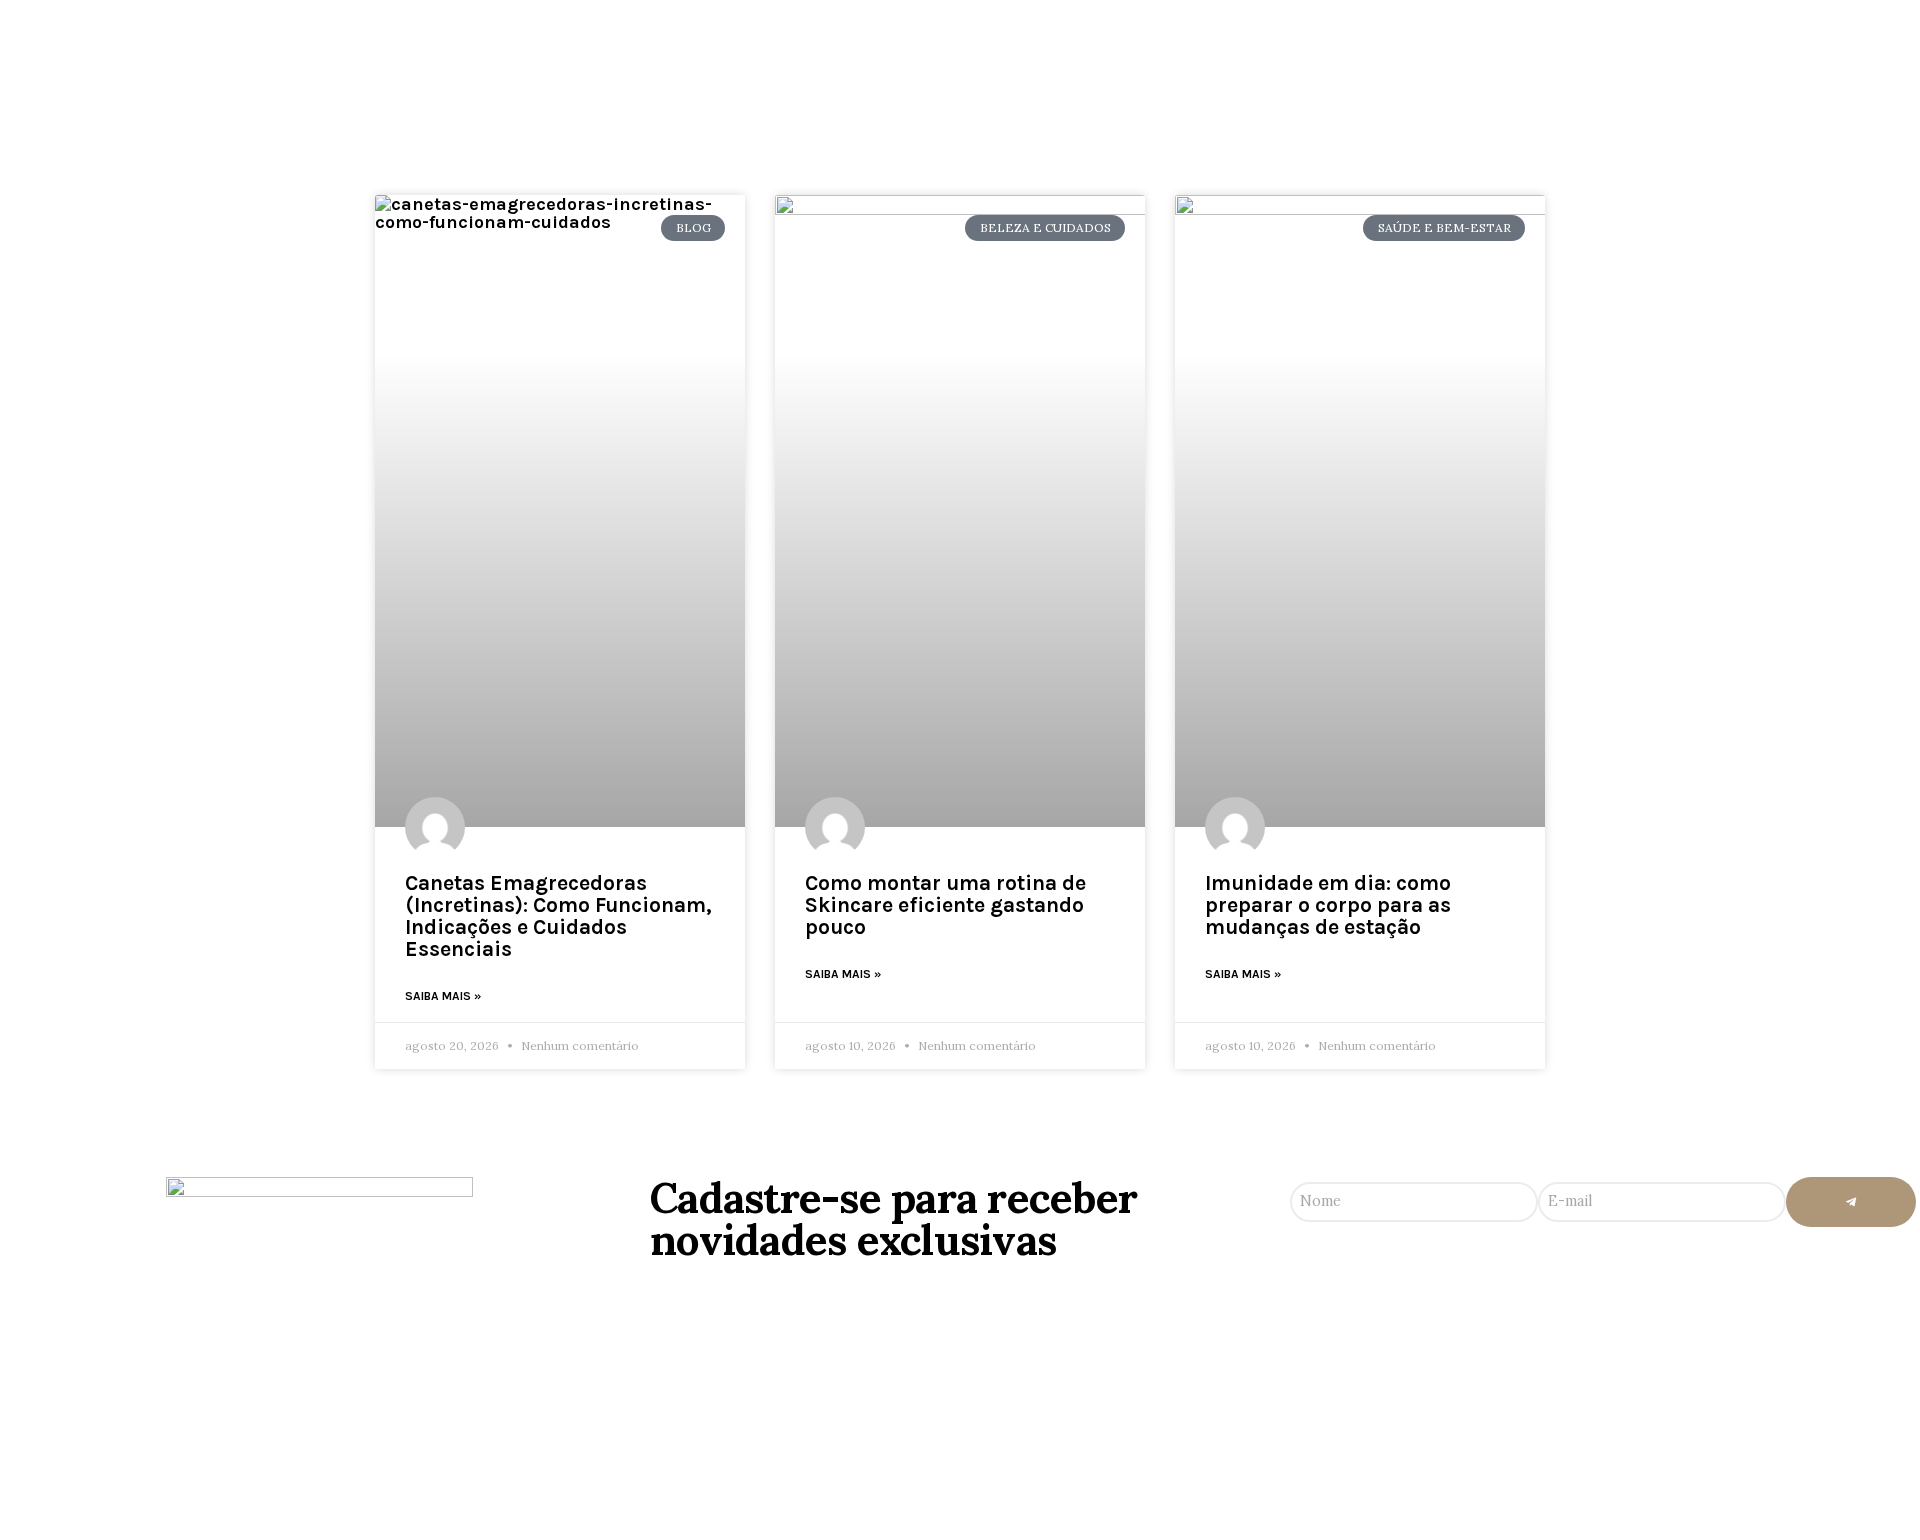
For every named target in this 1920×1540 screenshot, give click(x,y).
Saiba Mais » (443, 996)
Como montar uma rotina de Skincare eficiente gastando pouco (945, 905)
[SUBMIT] (1851, 1202)
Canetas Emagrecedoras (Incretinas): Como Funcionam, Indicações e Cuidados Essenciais (558, 916)
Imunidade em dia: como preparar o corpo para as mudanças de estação (1328, 905)
